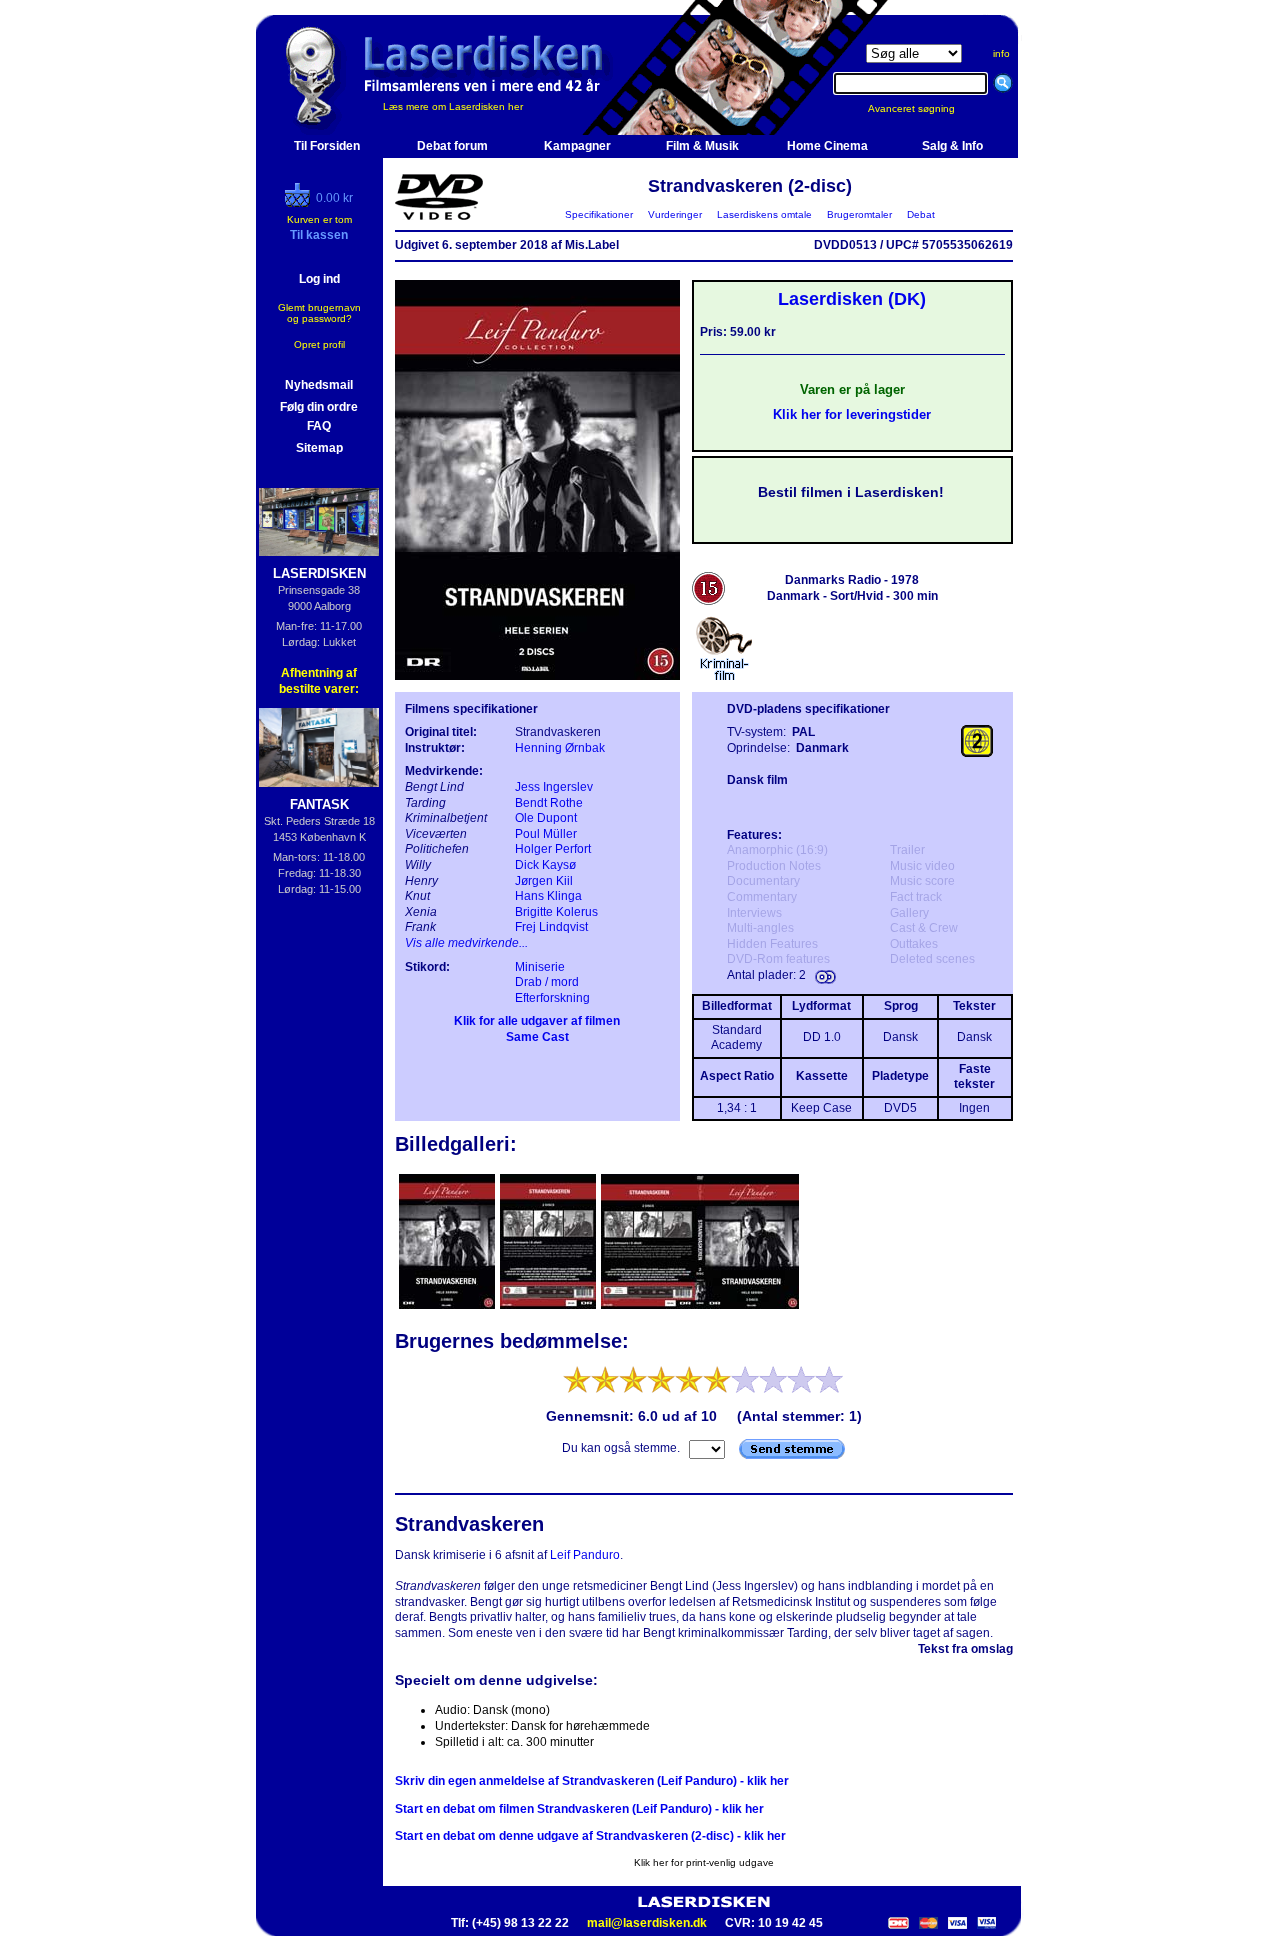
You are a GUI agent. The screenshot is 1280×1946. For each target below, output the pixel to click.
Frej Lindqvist (551, 927)
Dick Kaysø (545, 865)
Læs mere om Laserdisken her (453, 106)
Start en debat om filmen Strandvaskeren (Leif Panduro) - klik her (579, 1809)
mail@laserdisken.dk (647, 1923)
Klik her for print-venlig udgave (704, 1862)
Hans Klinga (548, 896)
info (1001, 53)
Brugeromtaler (859, 214)
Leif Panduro (585, 1555)
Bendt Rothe (549, 803)
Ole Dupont (546, 818)
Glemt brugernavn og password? (319, 313)
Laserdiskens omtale (764, 214)
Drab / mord (547, 982)
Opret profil (319, 344)
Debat (921, 214)
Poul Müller (546, 834)
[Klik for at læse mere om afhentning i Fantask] (319, 747)
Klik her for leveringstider (852, 414)
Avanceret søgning (923, 108)
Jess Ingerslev (554, 787)
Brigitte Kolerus (556, 912)
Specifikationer (599, 214)
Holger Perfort (553, 849)
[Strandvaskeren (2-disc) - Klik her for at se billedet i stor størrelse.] (537, 676)
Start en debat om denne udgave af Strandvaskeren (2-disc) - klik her (590, 1836)
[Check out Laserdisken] (300, 203)
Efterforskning (552, 998)
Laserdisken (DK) (852, 299)
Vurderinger (675, 214)
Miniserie (540, 967)
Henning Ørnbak (560, 748)
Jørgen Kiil (544, 881)
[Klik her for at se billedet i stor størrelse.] (448, 1307)
